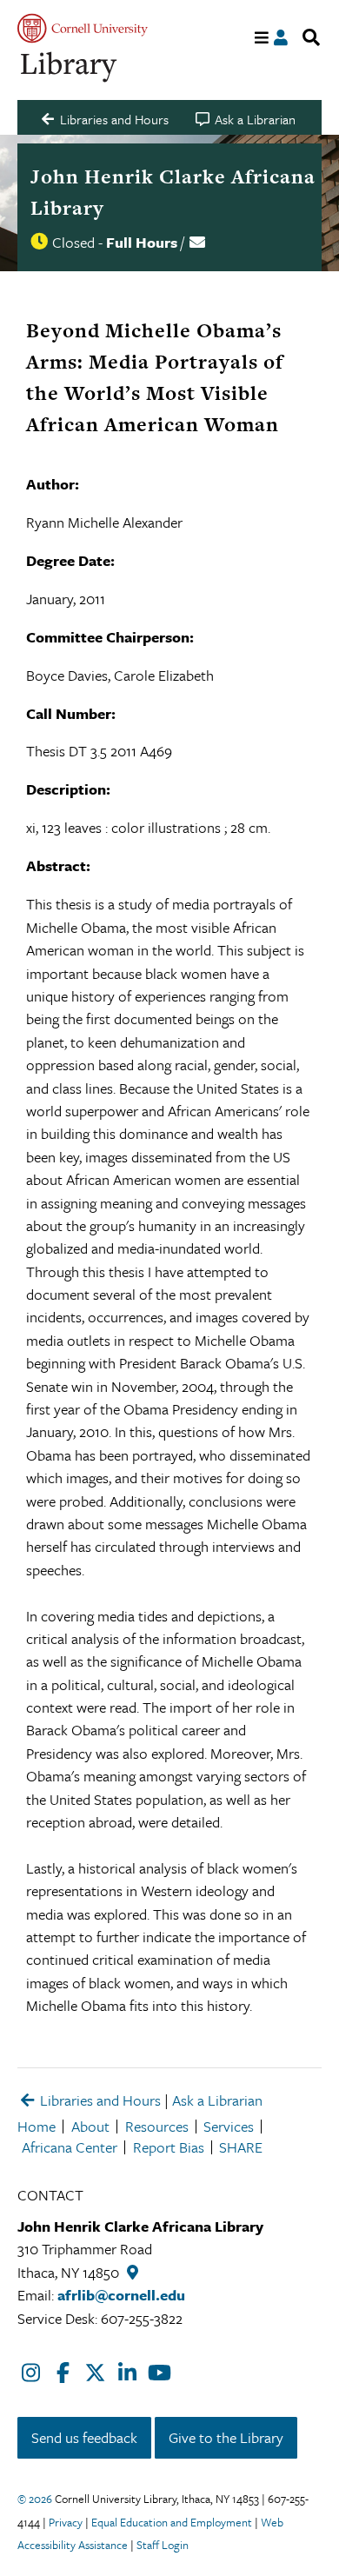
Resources (157, 2126)
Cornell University (83, 28)
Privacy (66, 2522)
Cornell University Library (70, 67)
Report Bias (169, 2147)
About (90, 2126)
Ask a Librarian (217, 2100)
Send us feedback (84, 2437)
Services (229, 2126)
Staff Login (163, 2545)
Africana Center (70, 2147)
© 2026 (35, 2499)
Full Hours (142, 242)
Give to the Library (226, 2437)
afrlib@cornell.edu (121, 2295)
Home (37, 2126)
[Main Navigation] (262, 38)
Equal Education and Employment (172, 2522)
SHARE (241, 2147)
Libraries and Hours (99, 2100)
